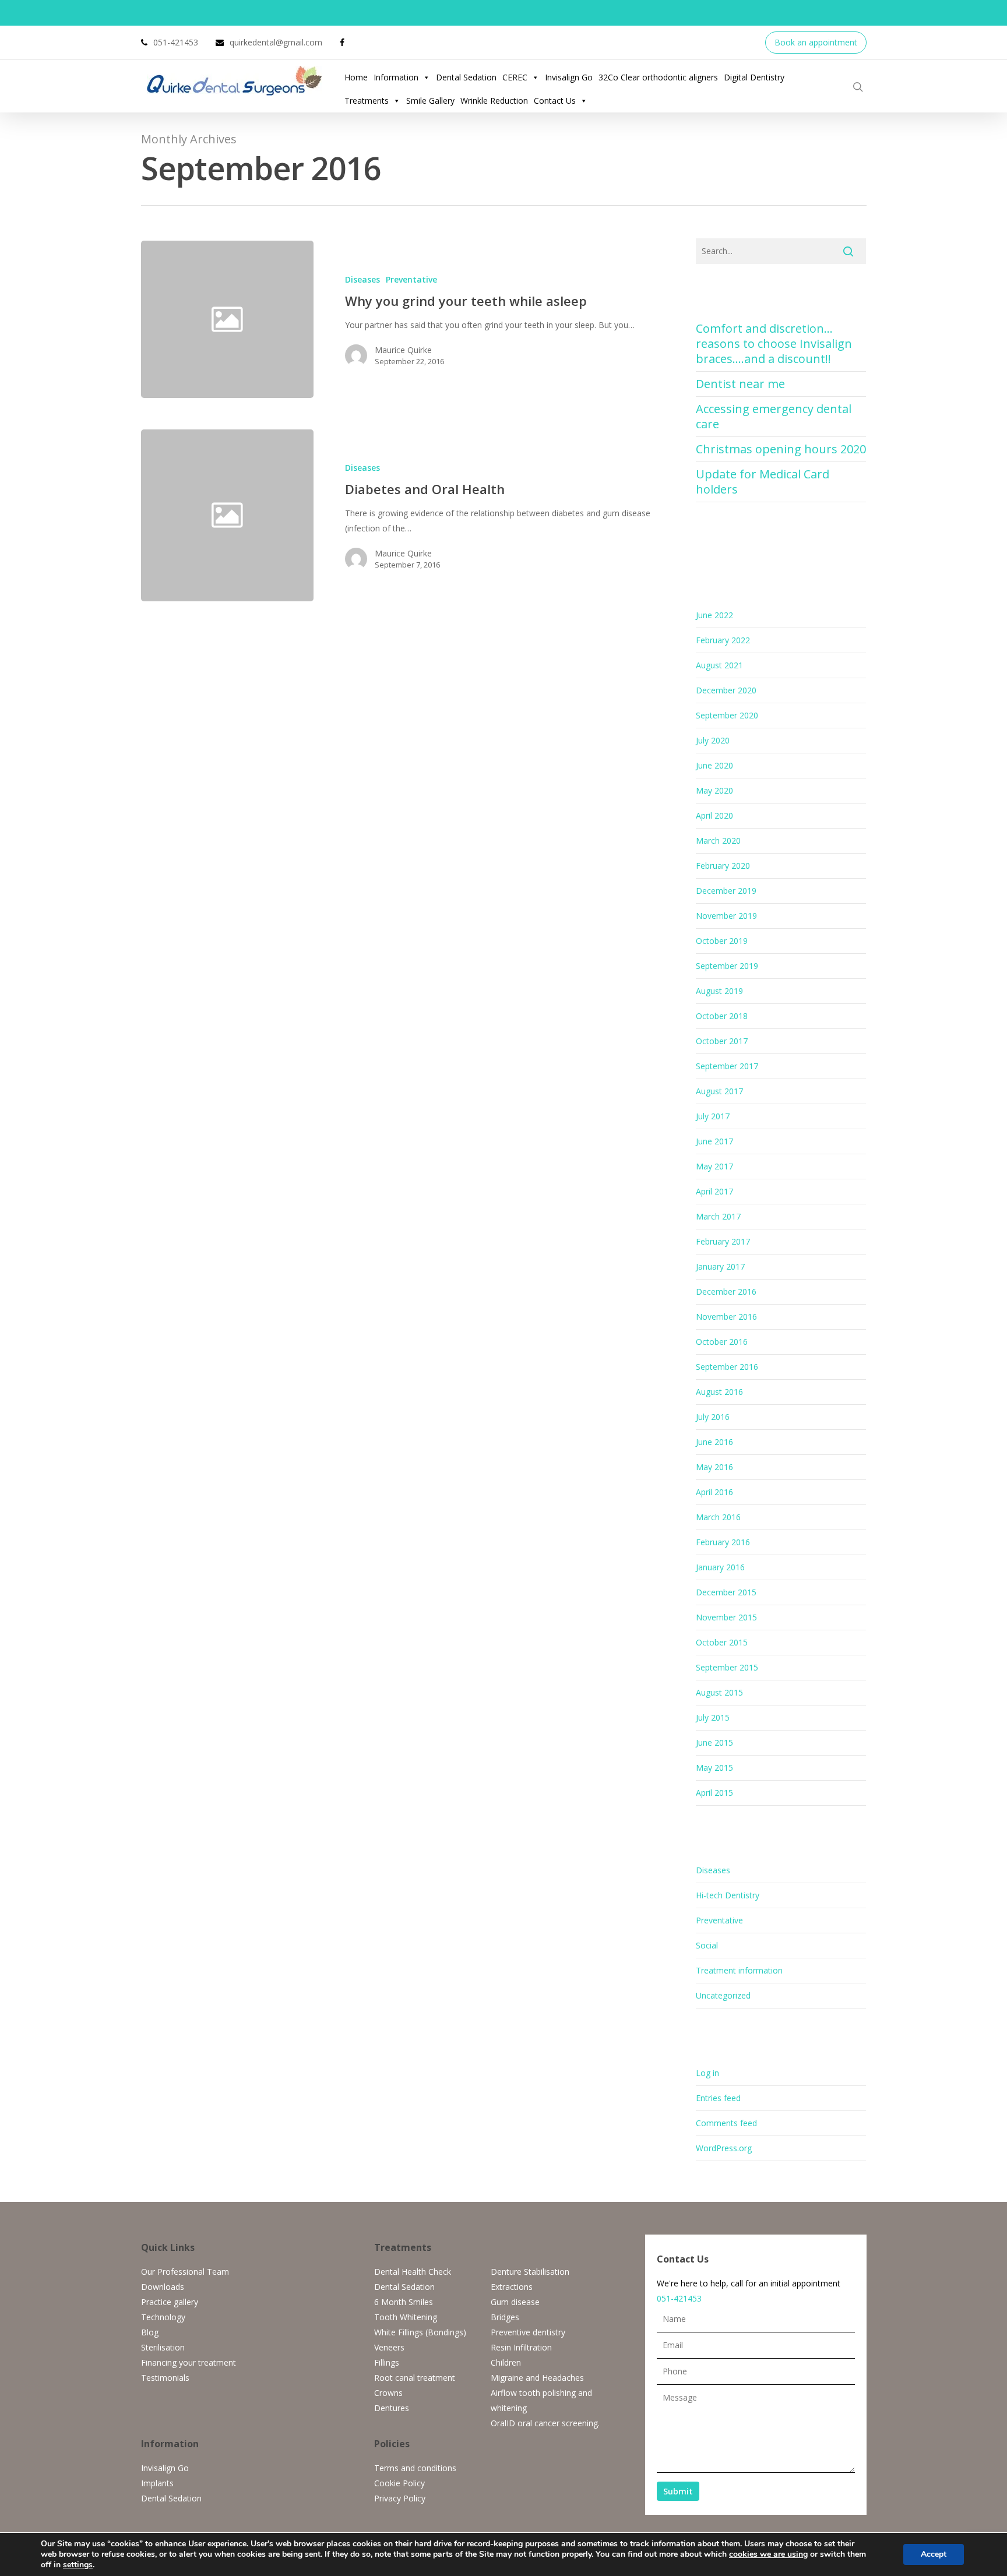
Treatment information (739, 1970)
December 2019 (726, 891)
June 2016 (714, 1442)
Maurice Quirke (403, 350)
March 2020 (718, 841)
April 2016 (714, 1492)
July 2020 (713, 740)
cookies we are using (768, 2554)
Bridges (505, 2317)
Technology (163, 2317)
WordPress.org (724, 2148)
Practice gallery (170, 2302)
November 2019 (726, 916)
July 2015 (713, 1717)
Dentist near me (740, 384)
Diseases (362, 279)
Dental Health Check (413, 2272)
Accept (934, 2554)
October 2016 (722, 1342)
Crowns (388, 2393)
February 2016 (723, 1542)
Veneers (389, 2347)
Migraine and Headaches (537, 2378)
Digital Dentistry (754, 77)
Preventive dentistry (528, 2332)
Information (396, 77)
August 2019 (719, 991)
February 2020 (723, 866)
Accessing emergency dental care (774, 416)
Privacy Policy (400, 2498)
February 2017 (723, 1241)
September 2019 (727, 966)
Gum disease (515, 2302)
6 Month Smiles (404, 2302)
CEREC (515, 77)
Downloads (163, 2287)
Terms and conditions (415, 2468)
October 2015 (722, 1642)
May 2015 (714, 1768)
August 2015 (719, 1692)
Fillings (387, 2362)
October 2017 (722, 1041)
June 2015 (714, 1742)
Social (707, 1945)
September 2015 (727, 1667)
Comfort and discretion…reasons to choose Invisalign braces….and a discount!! (774, 343)
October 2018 (722, 1016)
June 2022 (714, 615)
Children (506, 2362)
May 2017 (714, 1166)
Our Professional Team (185, 2272)
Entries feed (718, 2098)
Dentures (392, 2408)
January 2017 (720, 1266)
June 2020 (714, 765)
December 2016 (726, 1291)
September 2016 (727, 1367)
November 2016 (726, 1317)
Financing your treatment (189, 2362)
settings (78, 2565)
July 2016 (713, 1417)
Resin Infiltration (521, 2347)
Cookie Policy (399, 2483)
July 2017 (713, 1116)
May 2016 (714, 1467)
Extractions (512, 2287)
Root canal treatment (415, 2378)
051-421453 (679, 2298)
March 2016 (718, 1517)
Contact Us (555, 101)
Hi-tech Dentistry (728, 1895)
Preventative (411, 279)
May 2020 (714, 790)
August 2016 (719, 1392)
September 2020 (727, 715)
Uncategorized (723, 1995)
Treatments (367, 101)
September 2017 (727, 1066)
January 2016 (720, 1567)
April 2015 (714, 1793)
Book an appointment (816, 42)
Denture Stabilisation (530, 2272)
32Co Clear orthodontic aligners (658, 77)
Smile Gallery (430, 101)
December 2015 (726, 1592)
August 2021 (719, 665)
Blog (150, 2332)
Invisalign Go (569, 77)
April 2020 (714, 815)
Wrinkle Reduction (494, 101)
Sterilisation (163, 2347)
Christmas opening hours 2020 (781, 449)
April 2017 (714, 1191)
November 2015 (726, 1617)
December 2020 (726, 690)
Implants (157, 2483)
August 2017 (719, 1091)
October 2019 (722, 941)
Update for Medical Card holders (763, 482)
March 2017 (718, 1216)
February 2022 (723, 640)
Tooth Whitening (406, 2317)
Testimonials (165, 2378)
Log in (707, 2073)
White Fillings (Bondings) (420, 2332)
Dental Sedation (466, 77)
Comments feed (726, 2123)
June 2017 (714, 1141)
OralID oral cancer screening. (545, 2423)
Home (356, 77)
